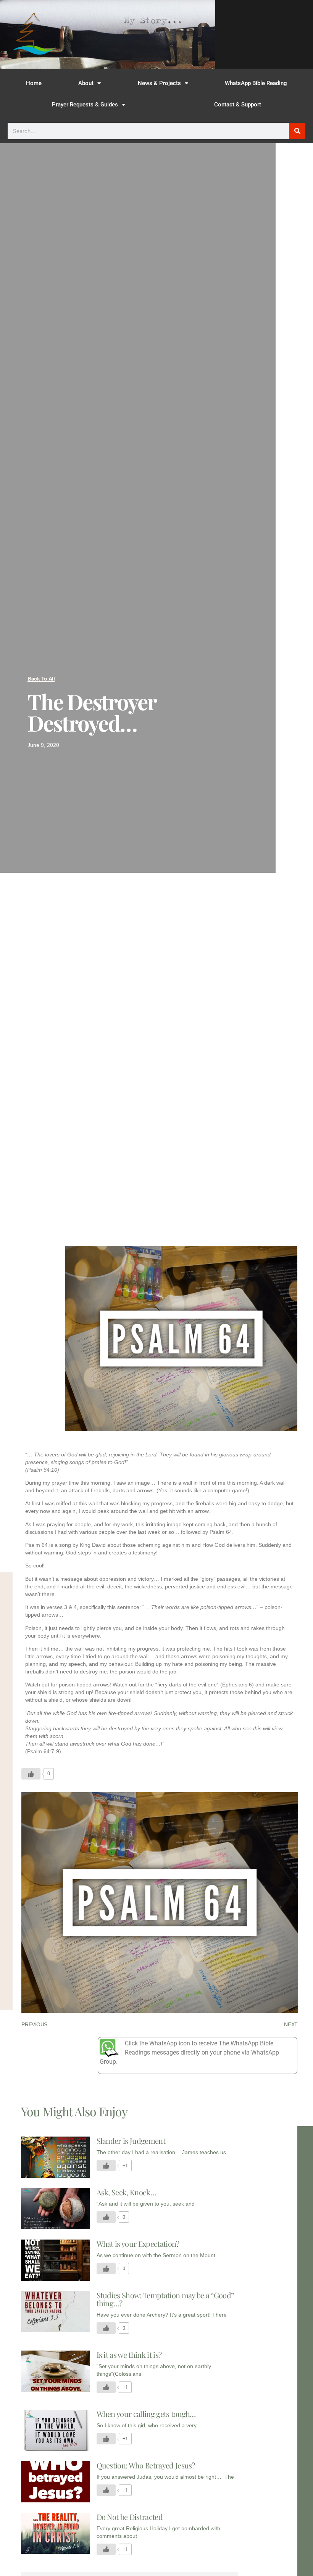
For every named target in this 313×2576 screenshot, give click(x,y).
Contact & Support (238, 105)
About (86, 83)
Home (34, 83)
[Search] (297, 131)
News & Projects (159, 83)
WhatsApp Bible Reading (256, 83)
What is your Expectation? (138, 2244)
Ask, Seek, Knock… (126, 2192)
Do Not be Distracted (130, 2517)
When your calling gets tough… (146, 2414)
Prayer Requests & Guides (85, 105)
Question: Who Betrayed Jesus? (146, 2465)
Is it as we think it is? (129, 2355)
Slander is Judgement (131, 2141)
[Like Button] (31, 1774)
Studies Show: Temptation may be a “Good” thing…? (165, 2299)
